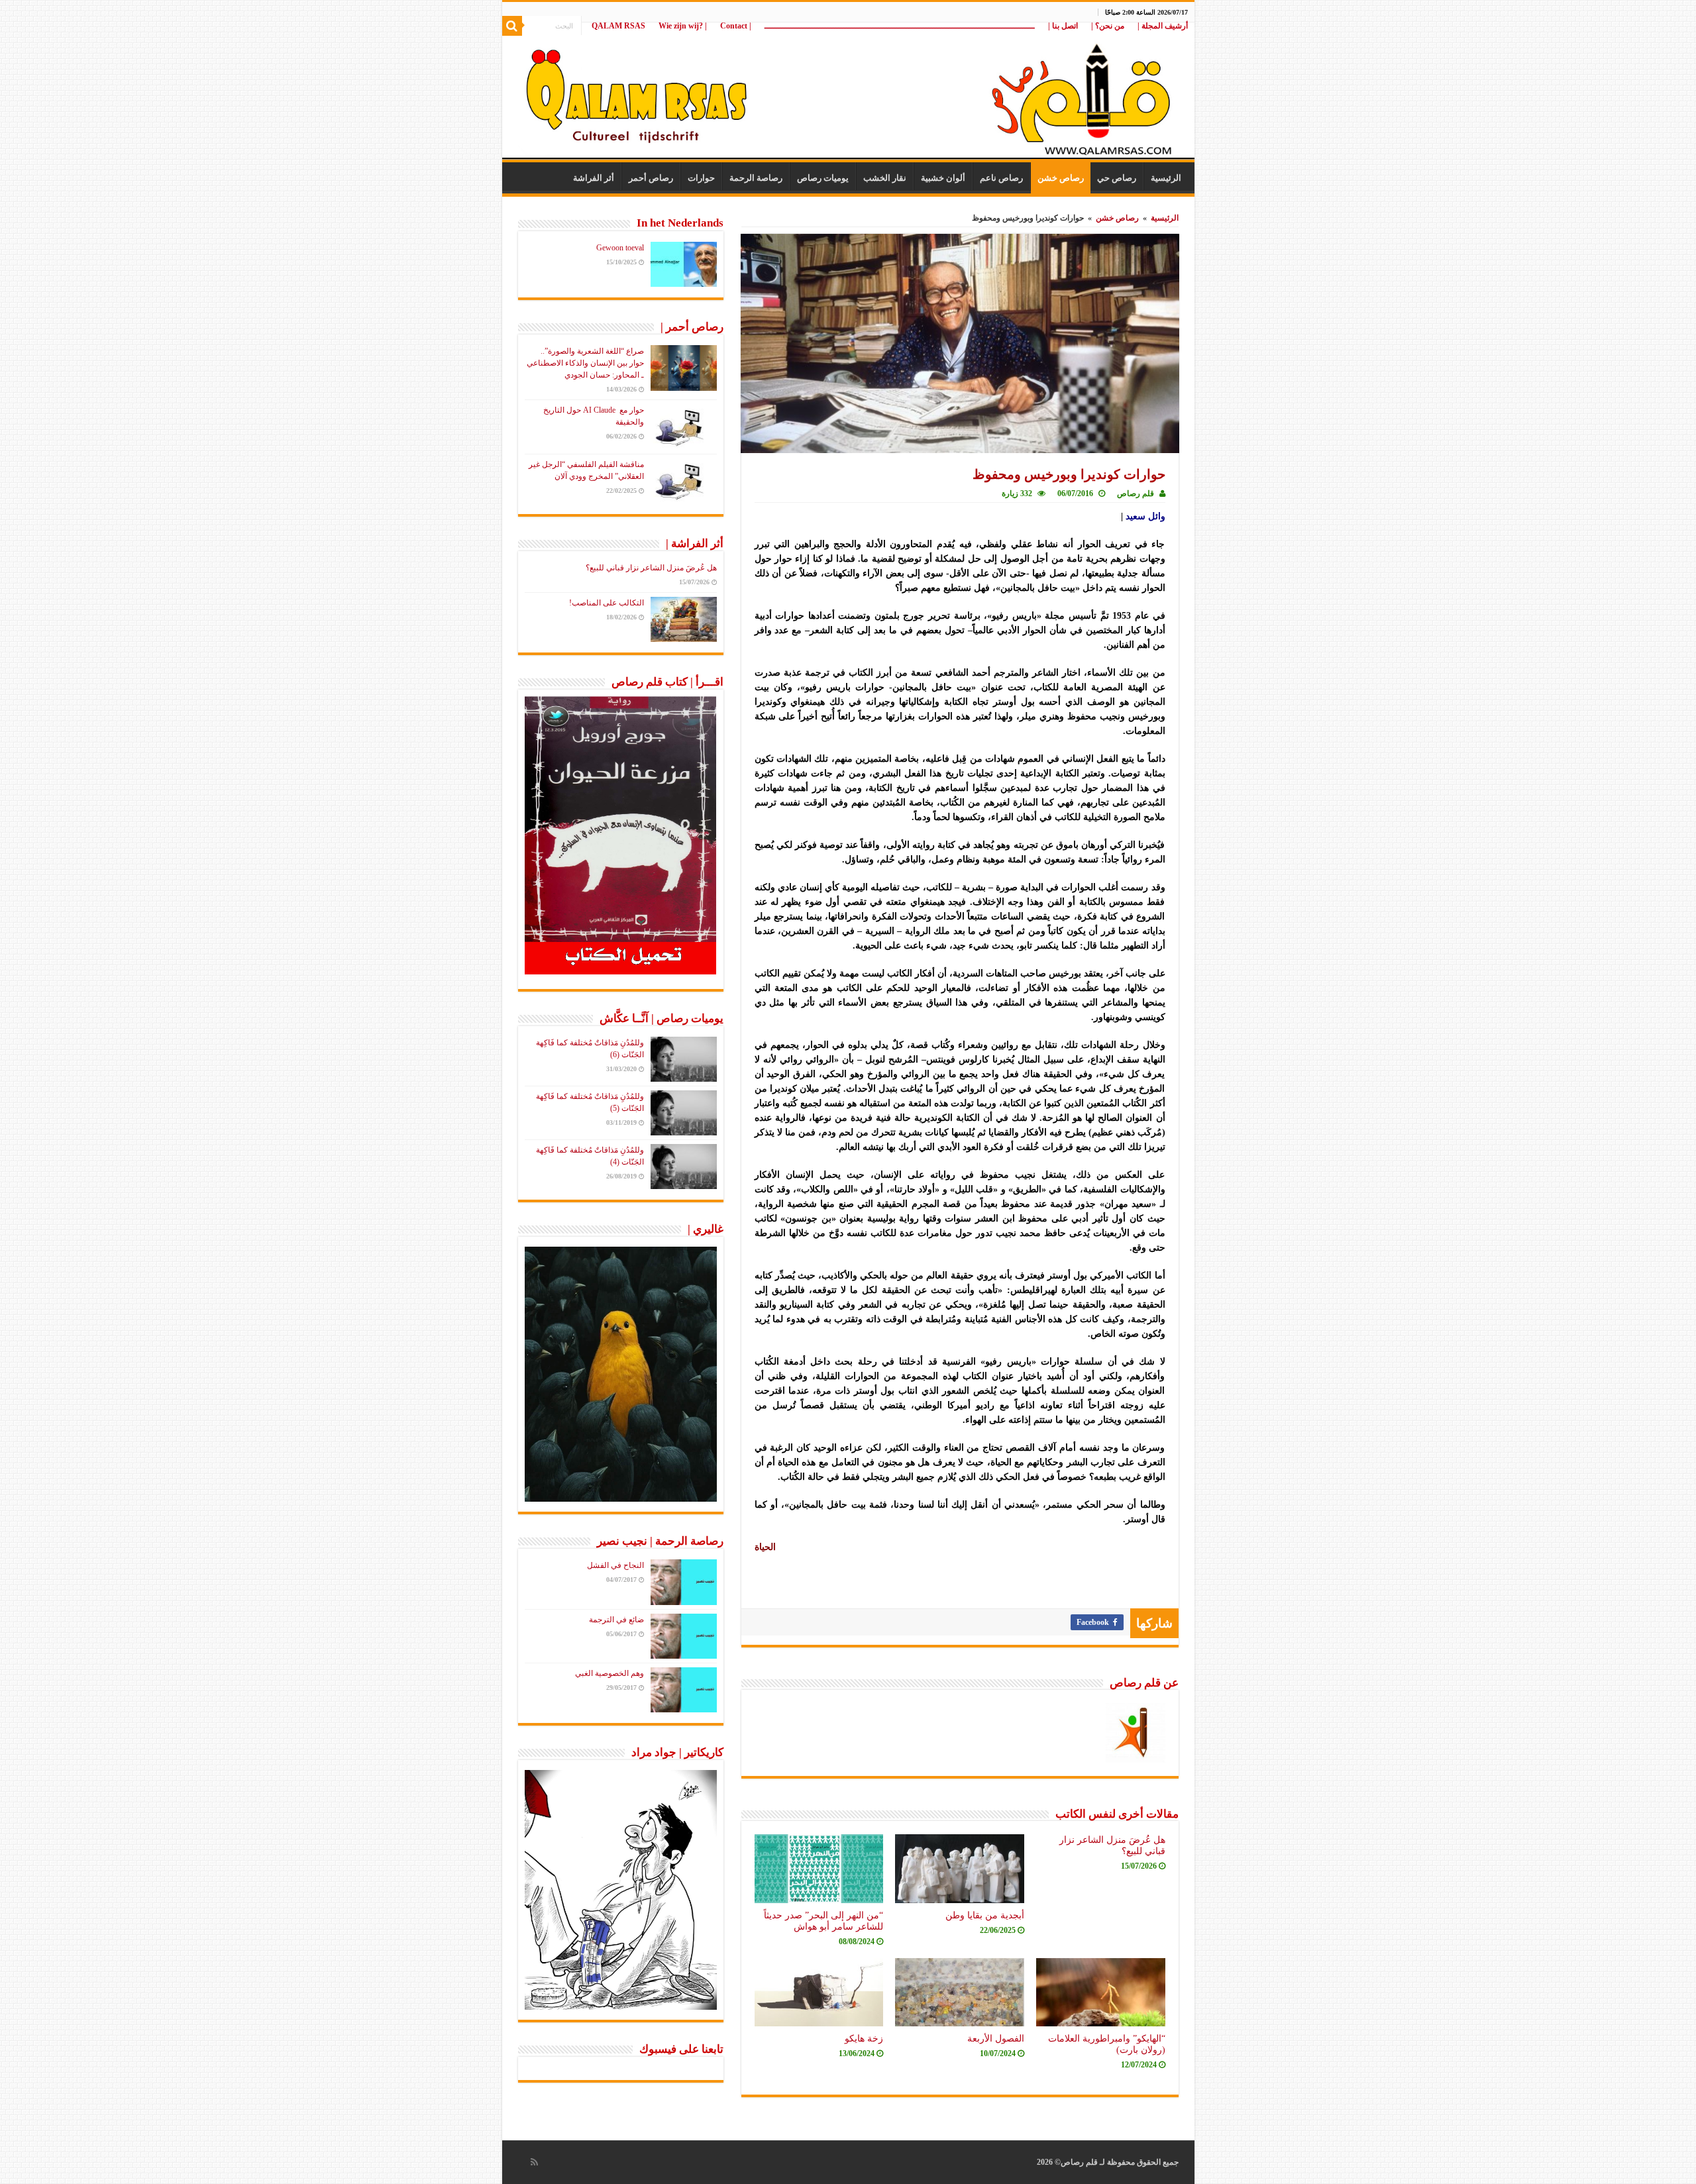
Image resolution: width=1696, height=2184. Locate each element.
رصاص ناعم (1001, 178)
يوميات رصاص (823, 178)
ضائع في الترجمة (616, 1620)
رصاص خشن (1061, 178)
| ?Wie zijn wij (683, 26)
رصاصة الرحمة (756, 178)
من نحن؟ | (1108, 26)
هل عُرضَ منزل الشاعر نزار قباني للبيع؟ (651, 568)
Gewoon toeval (620, 248)
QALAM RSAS (618, 26)
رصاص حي (1117, 178)
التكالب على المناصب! (607, 603)
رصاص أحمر (651, 178)
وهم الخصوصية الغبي (609, 1673)
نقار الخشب (885, 178)
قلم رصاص (1136, 494)
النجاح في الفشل (615, 1565)
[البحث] (512, 26)
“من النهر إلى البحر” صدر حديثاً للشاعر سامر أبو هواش (823, 1921)
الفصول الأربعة (996, 2038)
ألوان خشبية (943, 178)
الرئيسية (1166, 178)
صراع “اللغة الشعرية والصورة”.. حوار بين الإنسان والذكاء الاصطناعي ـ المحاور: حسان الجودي (585, 363)
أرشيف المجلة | (1163, 26)
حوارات (701, 178)
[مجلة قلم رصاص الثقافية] (848, 92)
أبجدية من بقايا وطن (985, 1915)
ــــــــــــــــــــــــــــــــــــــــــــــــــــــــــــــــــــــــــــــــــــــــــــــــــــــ (900, 26)
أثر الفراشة (594, 178)
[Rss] (534, 2162)
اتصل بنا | (1063, 26)
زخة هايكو (864, 2038)
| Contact (736, 26)
